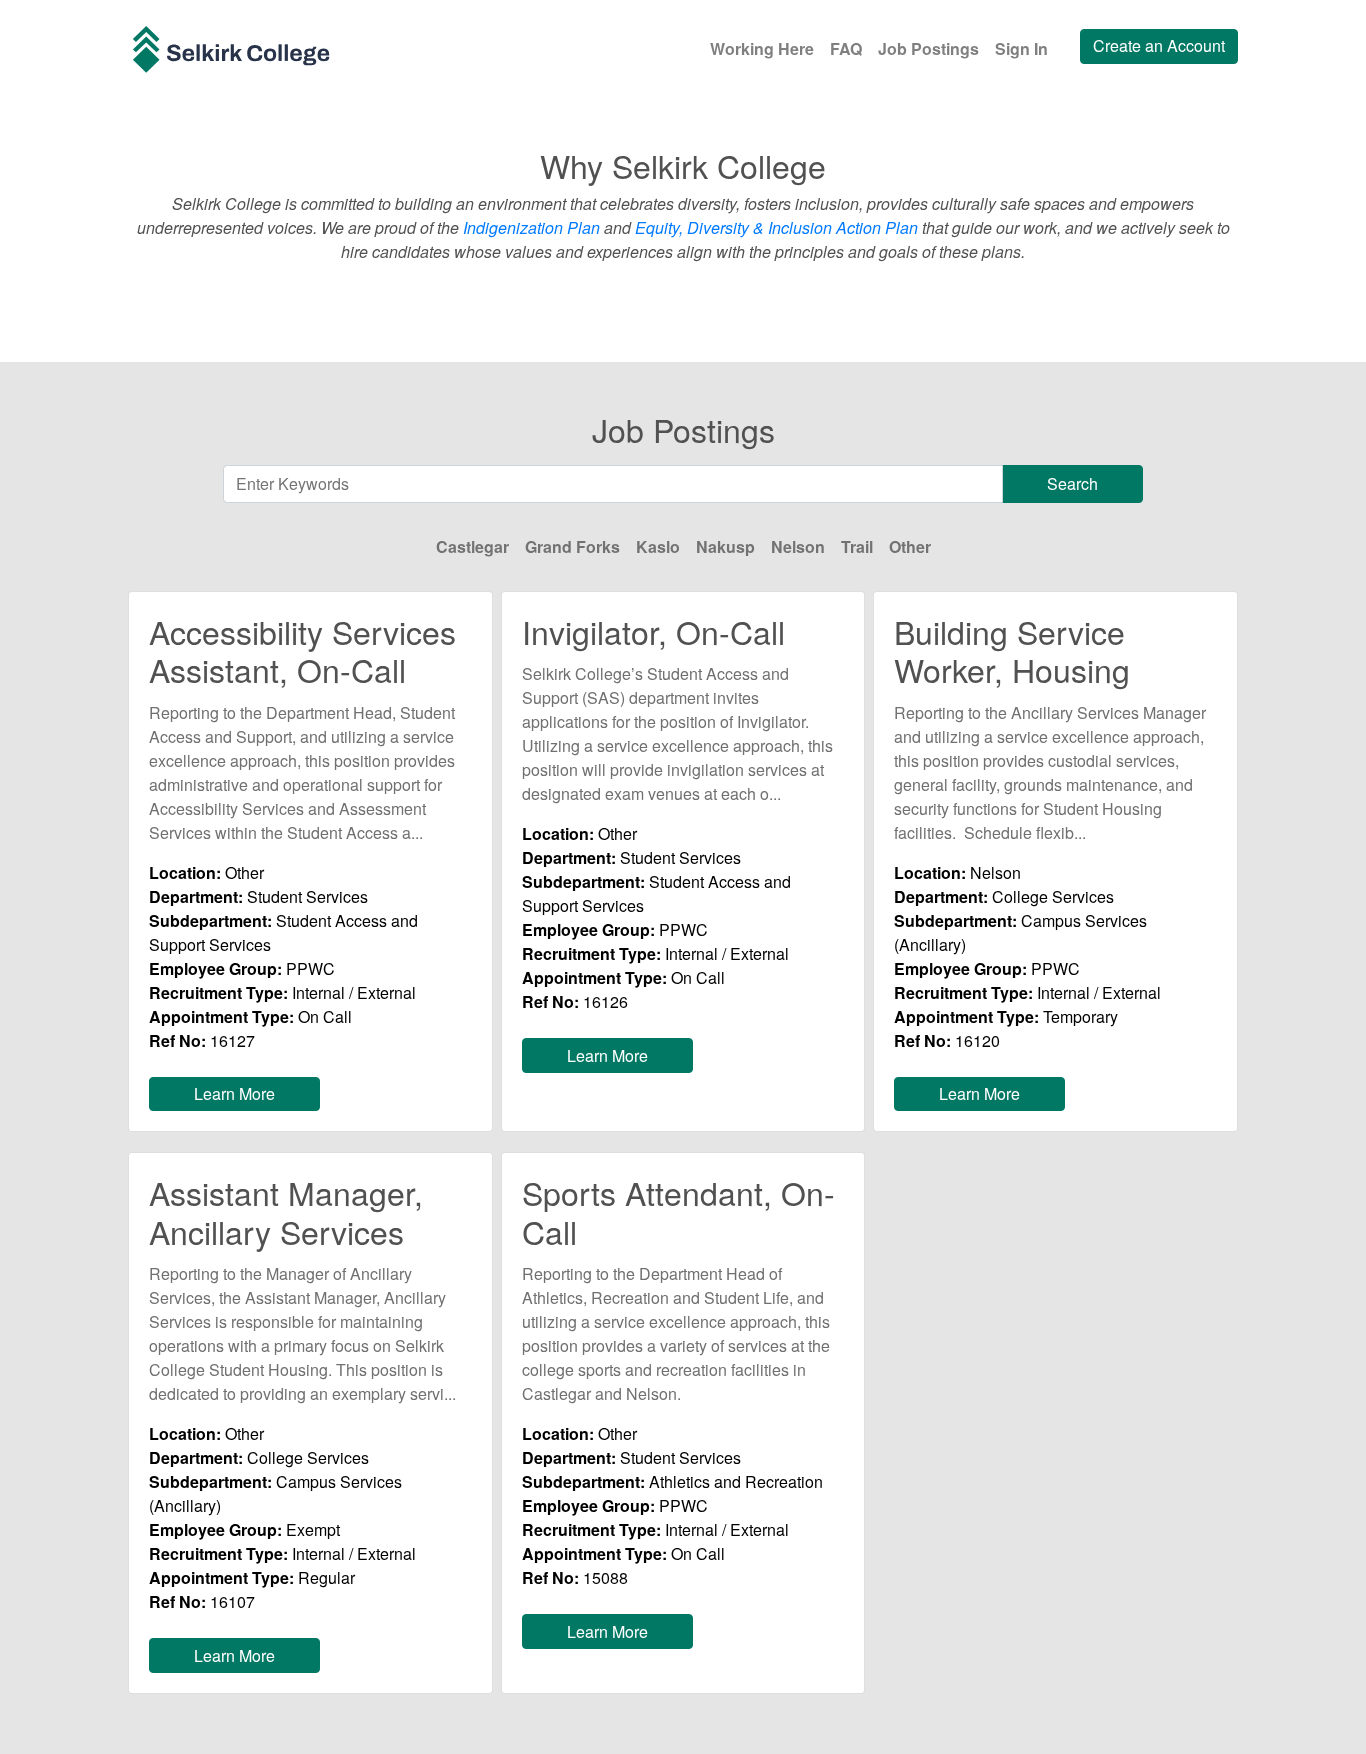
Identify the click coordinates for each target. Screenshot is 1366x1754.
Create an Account (1159, 45)
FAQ (846, 48)
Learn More (234, 1093)
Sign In (1021, 48)
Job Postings (928, 48)
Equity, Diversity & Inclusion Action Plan (776, 227)
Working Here (762, 48)
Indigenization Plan (531, 227)
